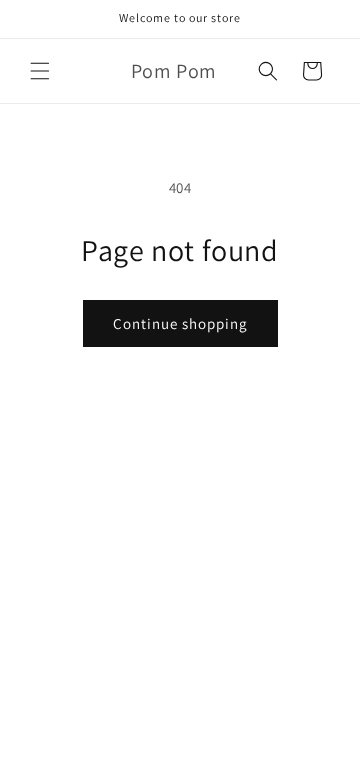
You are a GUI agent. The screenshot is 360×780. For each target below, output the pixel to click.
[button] (40, 71)
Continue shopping (180, 323)
